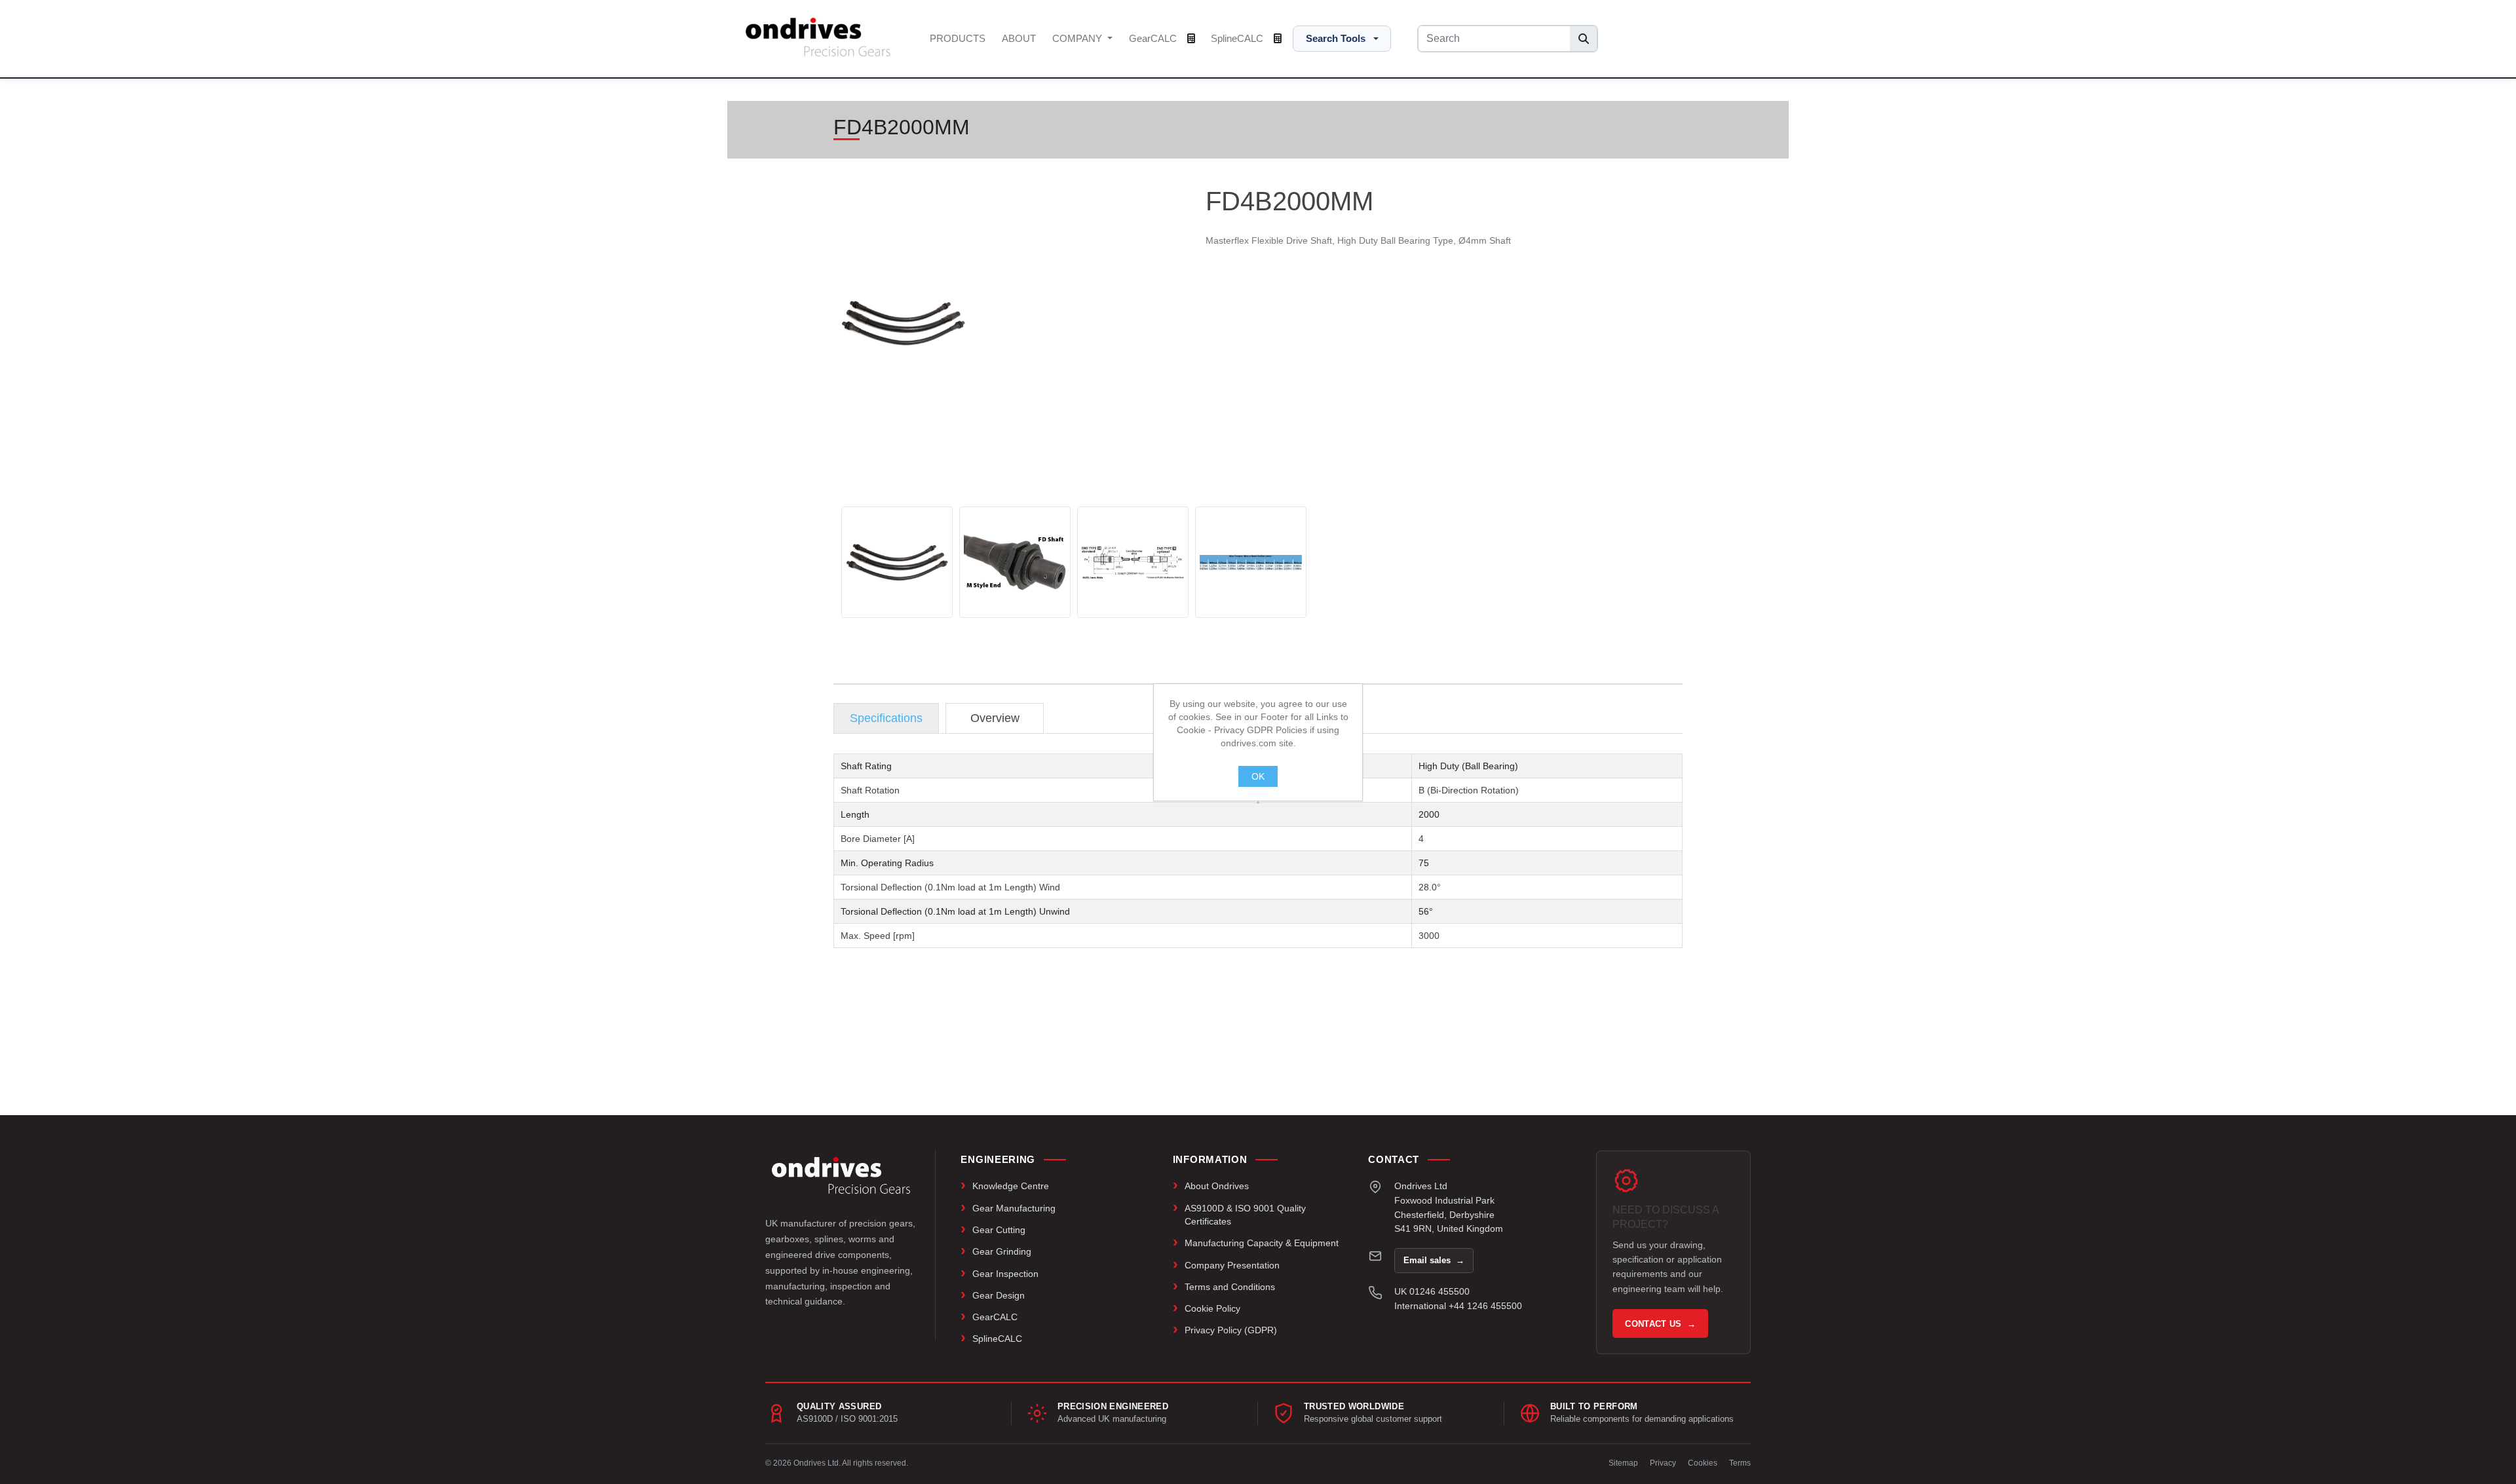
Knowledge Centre (1011, 1186)
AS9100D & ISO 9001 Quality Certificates (1245, 1215)
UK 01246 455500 (1432, 1291)
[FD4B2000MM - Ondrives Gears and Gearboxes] (897, 562)
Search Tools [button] (1336, 38)
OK (1258, 776)
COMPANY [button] (1078, 38)
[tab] (886, 718)
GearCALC (1154, 38)
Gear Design (999, 1295)
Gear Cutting (999, 1230)
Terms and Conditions (1230, 1287)
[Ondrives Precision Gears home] (841, 1175)
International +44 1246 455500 (1458, 1306)
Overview (995, 718)
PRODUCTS (958, 38)
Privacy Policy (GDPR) (1231, 1330)
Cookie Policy (1212, 1308)
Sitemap (1623, 1463)
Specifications (886, 718)
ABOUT (1019, 38)
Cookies (1703, 1463)
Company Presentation (1232, 1265)
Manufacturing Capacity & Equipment (1262, 1243)
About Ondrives (1217, 1186)
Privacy (1663, 1463)
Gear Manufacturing (1014, 1208)
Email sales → (1434, 1260)
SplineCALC (1238, 38)
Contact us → (1660, 1324)
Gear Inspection (1005, 1274)
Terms (1740, 1463)
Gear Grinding (1002, 1251)
